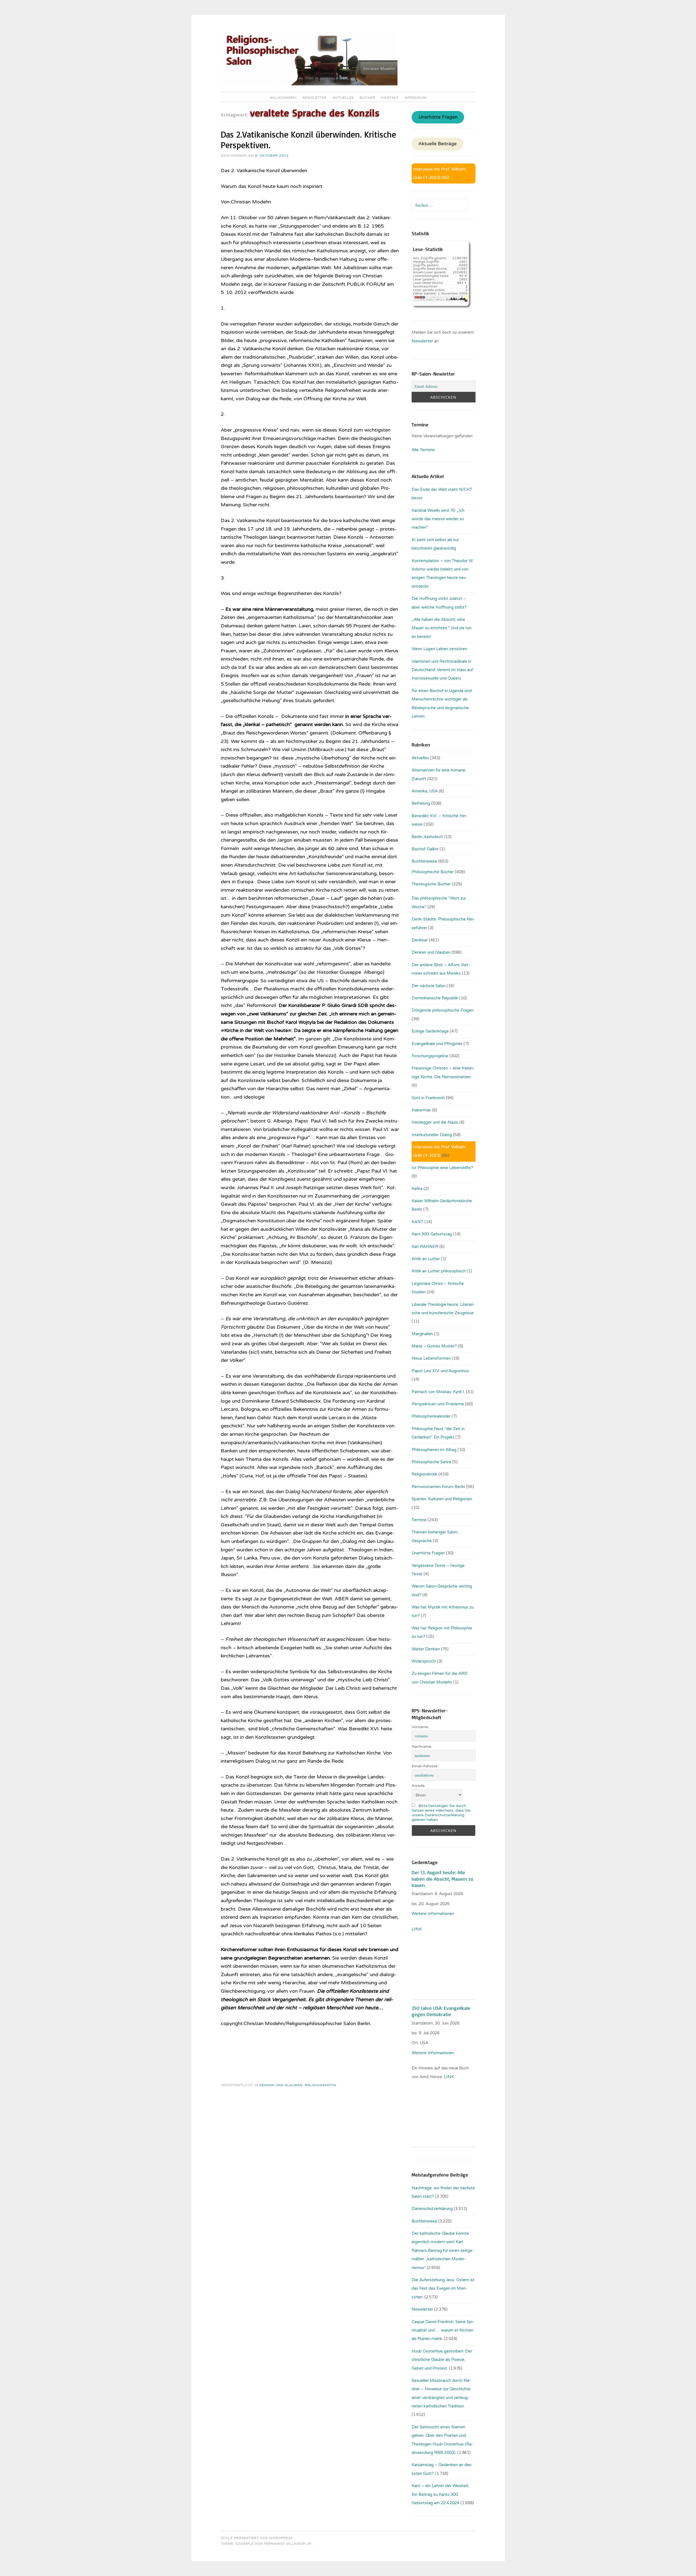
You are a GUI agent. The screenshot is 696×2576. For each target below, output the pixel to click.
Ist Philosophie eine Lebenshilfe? (442, 1168)
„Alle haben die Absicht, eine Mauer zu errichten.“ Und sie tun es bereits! (442, 628)
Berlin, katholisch (427, 837)
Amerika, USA (425, 791)
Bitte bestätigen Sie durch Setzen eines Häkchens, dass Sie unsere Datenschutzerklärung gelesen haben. (441, 1813)
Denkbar (420, 940)
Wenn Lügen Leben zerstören (439, 649)
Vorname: (420, 1727)
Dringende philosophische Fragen (443, 1010)
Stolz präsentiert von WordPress (257, 2538)
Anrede (418, 1786)
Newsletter (315, 98)
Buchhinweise (424, 861)
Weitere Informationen (433, 1914)
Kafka (417, 1189)
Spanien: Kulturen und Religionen (442, 1499)
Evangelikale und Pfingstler (437, 1044)
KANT (417, 1222)
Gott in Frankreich (428, 1098)
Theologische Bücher (431, 884)
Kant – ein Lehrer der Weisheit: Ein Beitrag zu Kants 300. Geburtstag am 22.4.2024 (440, 2494)
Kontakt (390, 98)
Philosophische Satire (431, 1462)
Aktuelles (343, 98)
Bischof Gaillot (425, 849)
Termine (419, 1520)
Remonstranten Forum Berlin (438, 1487)
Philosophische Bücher (433, 872)
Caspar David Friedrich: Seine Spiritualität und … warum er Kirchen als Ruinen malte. (443, 2330)
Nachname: (422, 1746)
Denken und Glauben (281, 2085)
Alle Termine (423, 450)
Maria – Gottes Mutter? (434, 1346)
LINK (417, 1929)
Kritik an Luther (426, 1259)
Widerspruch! (424, 1661)
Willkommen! (283, 98)
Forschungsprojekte (430, 1056)
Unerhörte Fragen (438, 117)
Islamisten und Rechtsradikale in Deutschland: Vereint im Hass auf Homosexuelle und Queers (442, 670)
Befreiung (421, 803)
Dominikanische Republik (435, 998)
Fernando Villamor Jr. (288, 2544)
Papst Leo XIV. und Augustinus (440, 1371)
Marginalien (422, 1334)
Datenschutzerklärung (432, 2209)
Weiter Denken (426, 1649)
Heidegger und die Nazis (435, 1122)
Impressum (416, 98)
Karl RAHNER (425, 1247)
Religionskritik (321, 2085)
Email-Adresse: (425, 1766)
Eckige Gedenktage (430, 1031)
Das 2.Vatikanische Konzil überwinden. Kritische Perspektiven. (308, 140)
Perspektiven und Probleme (438, 1404)
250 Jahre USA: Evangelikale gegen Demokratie (441, 2011)
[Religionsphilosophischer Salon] (309, 84)
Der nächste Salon (429, 986)
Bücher (368, 98)
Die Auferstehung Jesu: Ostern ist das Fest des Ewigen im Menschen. (443, 2288)
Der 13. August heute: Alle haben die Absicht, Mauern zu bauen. (442, 1879)
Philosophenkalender (431, 1416)
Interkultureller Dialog (432, 1135)
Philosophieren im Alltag (434, 1450)
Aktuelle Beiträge (438, 144)
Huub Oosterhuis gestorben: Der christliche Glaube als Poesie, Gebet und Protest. (442, 2360)
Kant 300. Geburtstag (432, 1234)
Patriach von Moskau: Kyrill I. (438, 1392)
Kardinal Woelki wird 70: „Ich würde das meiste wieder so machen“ (438, 519)
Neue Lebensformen (431, 1358)
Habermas (421, 1110)
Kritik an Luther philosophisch (439, 1271)
